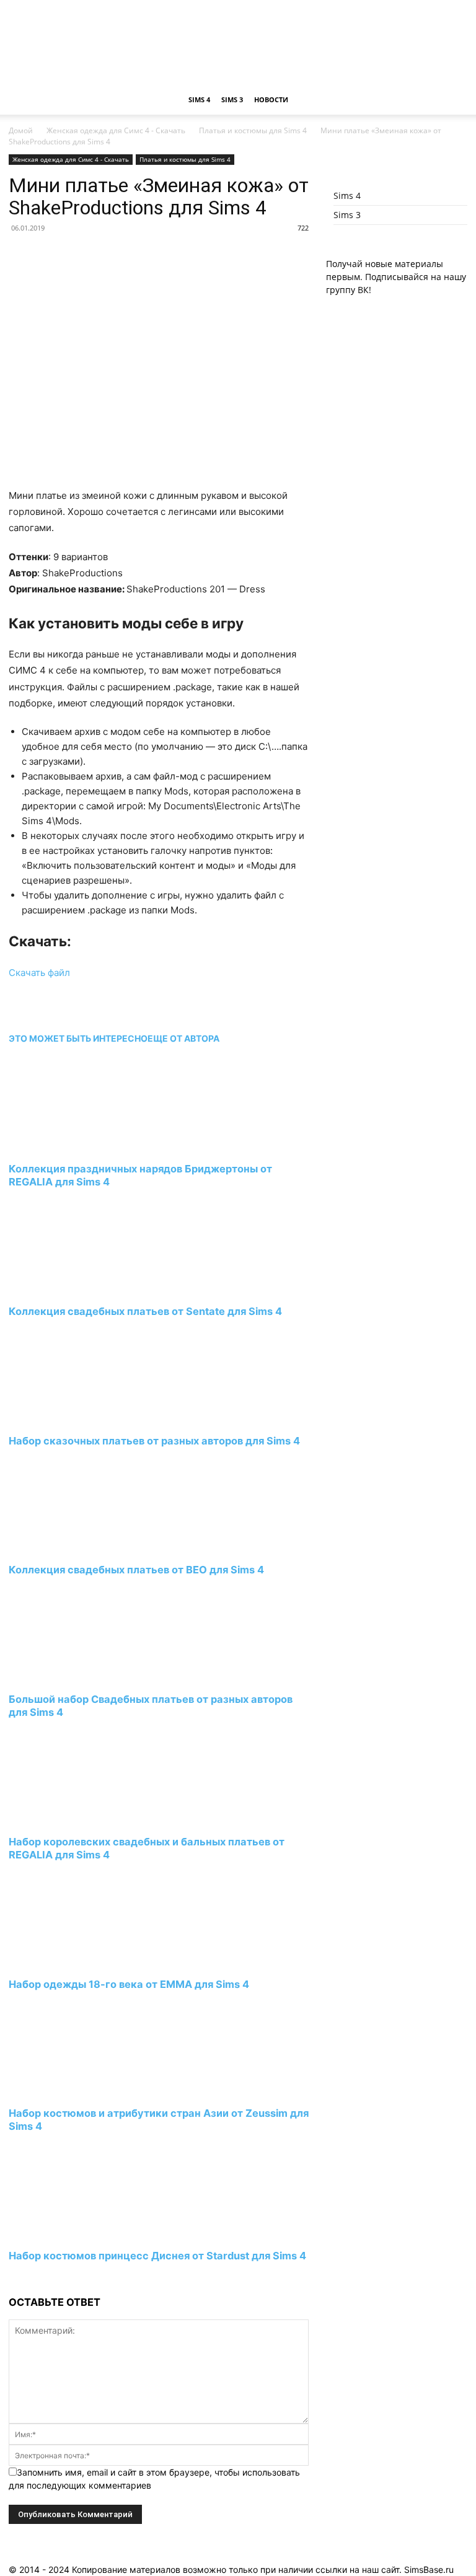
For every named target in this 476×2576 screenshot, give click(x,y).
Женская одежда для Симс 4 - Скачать (116, 130)
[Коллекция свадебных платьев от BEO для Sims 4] (76, 1547)
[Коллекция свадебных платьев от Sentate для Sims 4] (76, 1288)
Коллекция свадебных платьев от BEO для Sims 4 (136, 1570)
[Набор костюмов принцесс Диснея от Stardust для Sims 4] (76, 2233)
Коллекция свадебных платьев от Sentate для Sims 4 (145, 1311)
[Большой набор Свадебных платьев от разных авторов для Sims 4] (76, 1677)
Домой (21, 130)
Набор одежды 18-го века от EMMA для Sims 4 (129, 1984)
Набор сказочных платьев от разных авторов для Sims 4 (154, 1441)
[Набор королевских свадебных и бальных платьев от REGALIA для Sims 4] (76, 1818)
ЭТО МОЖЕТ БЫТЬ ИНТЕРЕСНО (78, 1038)
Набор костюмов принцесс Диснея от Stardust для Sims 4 (157, 2256)
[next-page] (12, 2279)
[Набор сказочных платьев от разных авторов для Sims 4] (76, 1418)
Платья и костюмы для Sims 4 (253, 130)
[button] (452, 100)
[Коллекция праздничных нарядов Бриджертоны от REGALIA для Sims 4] (76, 1146)
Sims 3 (232, 99)
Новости (271, 99)
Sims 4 (199, 99)
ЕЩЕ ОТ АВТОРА (183, 1038)
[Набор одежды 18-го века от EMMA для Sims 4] (76, 1961)
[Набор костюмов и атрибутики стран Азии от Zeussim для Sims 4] (76, 2090)
